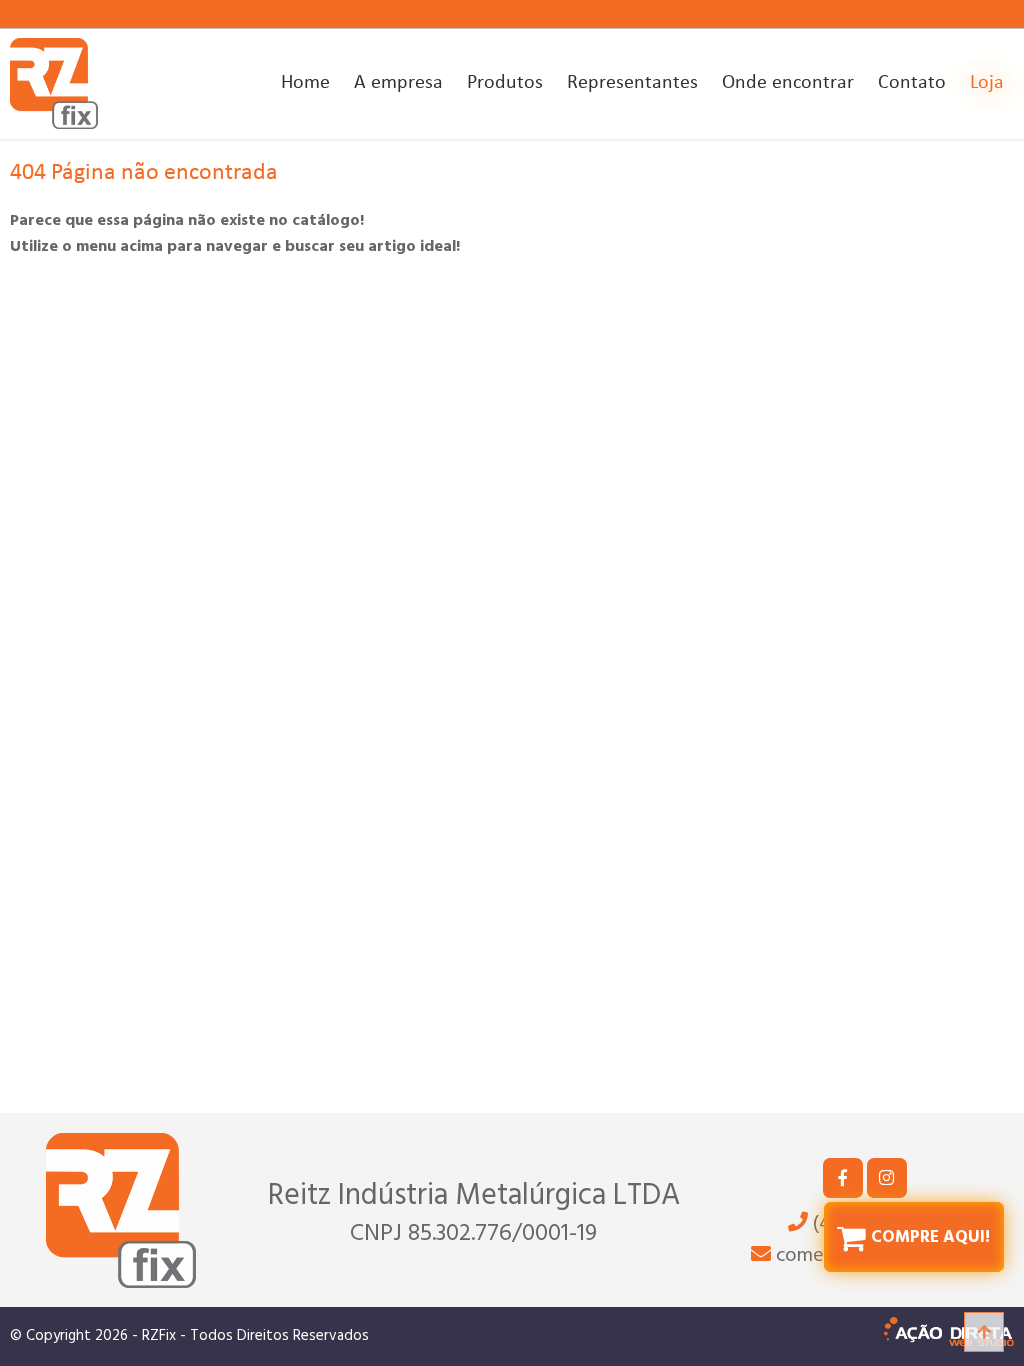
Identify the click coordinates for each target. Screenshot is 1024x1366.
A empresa (398, 83)
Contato (912, 83)
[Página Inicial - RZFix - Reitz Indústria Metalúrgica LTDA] (54, 83)
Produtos (505, 83)
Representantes (632, 83)
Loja (987, 83)
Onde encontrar (788, 83)
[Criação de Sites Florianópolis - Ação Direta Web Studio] (949, 1336)
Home (305, 83)
